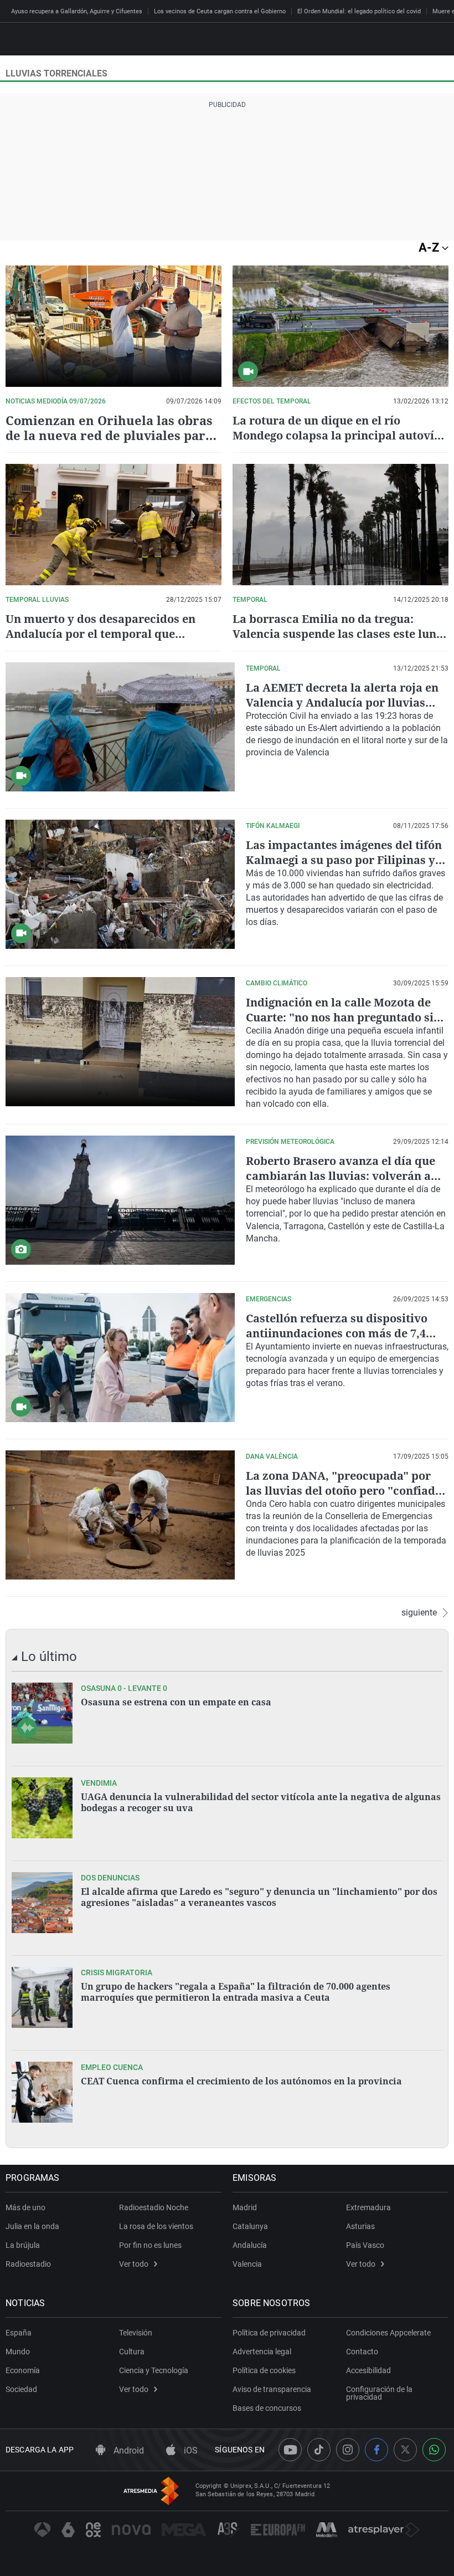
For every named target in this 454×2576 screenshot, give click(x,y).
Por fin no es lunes (150, 2245)
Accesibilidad (368, 2370)
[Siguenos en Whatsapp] (434, 2450)
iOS (190, 2450)
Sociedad (21, 2389)
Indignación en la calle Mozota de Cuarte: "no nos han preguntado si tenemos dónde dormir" (340, 1017)
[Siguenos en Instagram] (348, 2450)
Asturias (360, 2226)
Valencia (247, 2264)
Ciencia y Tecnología (154, 2370)
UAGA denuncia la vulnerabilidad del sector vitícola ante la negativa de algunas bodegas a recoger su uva (261, 1802)
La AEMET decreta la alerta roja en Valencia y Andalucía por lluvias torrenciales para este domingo (342, 702)
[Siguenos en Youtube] (290, 2450)
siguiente (419, 1613)
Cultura (132, 2352)
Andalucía (250, 2245)
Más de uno (25, 2207)
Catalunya (250, 2226)
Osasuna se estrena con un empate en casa (176, 1702)
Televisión (136, 2333)
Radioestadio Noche (154, 2207)
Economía (23, 2370)
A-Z (430, 247)
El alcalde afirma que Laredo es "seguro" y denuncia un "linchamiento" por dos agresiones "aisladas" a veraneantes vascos (259, 1897)
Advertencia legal (262, 2352)
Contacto (362, 2352)
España (19, 2333)
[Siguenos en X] (405, 2450)
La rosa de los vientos (156, 2226)
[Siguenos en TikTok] (319, 2450)
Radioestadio (28, 2264)
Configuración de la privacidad (379, 2393)
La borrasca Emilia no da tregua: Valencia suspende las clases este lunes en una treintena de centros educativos (340, 634)
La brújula (23, 2245)
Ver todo (134, 2264)
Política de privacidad (269, 2333)
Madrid (245, 2207)
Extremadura (368, 2207)
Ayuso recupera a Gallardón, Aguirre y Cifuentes (77, 11)
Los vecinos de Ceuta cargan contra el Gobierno (220, 11)
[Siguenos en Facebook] (376, 2450)
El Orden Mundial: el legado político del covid (359, 11)
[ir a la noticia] (42, 1713)
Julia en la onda (32, 2226)
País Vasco (365, 2245)
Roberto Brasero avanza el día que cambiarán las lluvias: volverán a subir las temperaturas (341, 1176)
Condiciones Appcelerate (388, 2333)
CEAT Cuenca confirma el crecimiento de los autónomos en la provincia (241, 2081)
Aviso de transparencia (272, 2389)
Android (128, 2450)
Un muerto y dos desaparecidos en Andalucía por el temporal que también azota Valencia (100, 634)
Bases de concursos (267, 2408)
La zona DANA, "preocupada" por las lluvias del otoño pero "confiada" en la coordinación (346, 1491)
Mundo (18, 2352)
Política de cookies (264, 2370)
